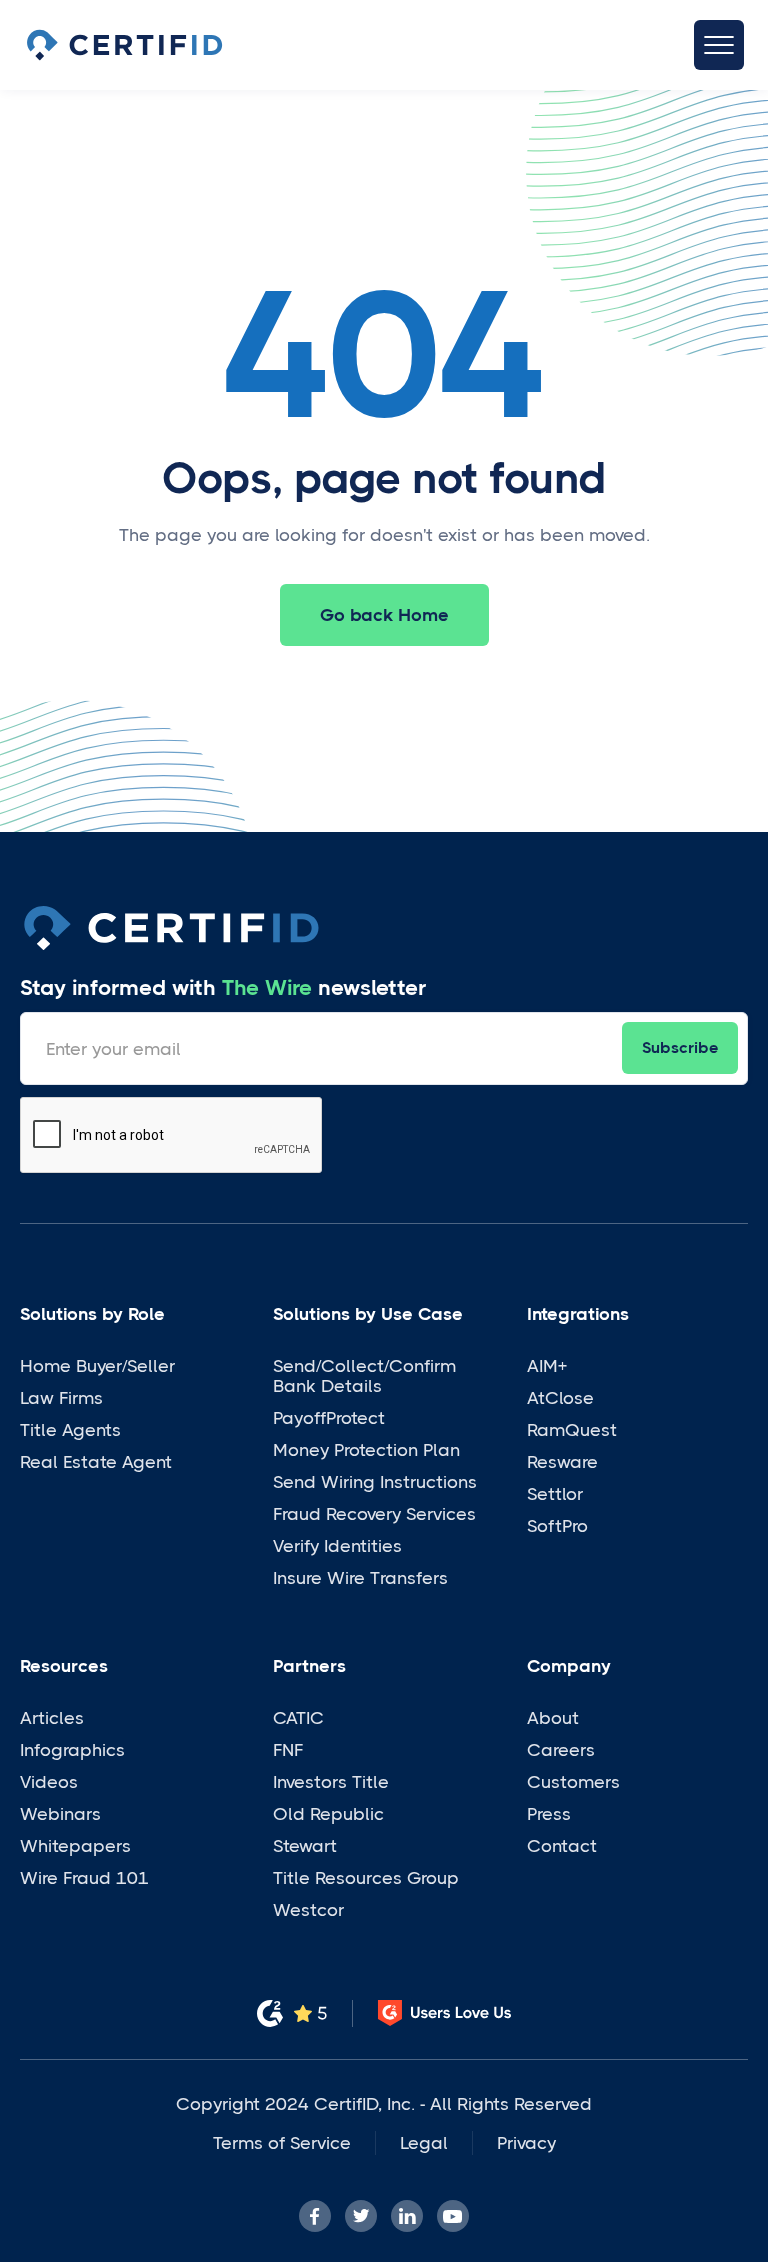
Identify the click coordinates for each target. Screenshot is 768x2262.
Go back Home (384, 615)
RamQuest (572, 1430)
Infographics (72, 1750)
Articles (52, 1718)
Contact (562, 1846)
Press (549, 1814)
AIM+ (547, 1366)
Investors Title (331, 1782)
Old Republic (328, 1814)
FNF (288, 1750)
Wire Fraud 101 (84, 1878)
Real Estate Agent (96, 1462)
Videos (49, 1782)
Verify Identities (337, 1546)
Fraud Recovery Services (374, 1514)
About (553, 1718)
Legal (424, 2143)
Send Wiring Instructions (375, 1482)
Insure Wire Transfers (360, 1578)
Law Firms (61, 1398)
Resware (562, 1462)
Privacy (526, 2143)
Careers (561, 1750)
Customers (573, 1782)
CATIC (298, 1718)
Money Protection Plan (366, 1450)
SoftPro (557, 1526)
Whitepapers (75, 1846)
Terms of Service (282, 2143)
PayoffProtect (329, 1418)
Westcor (308, 1910)
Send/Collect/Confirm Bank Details (364, 1376)
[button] (719, 45)
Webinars (60, 1814)
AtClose (560, 1398)
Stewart (305, 1846)
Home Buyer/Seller (97, 1366)
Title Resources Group (366, 1878)
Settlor (555, 1494)
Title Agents (70, 1430)
